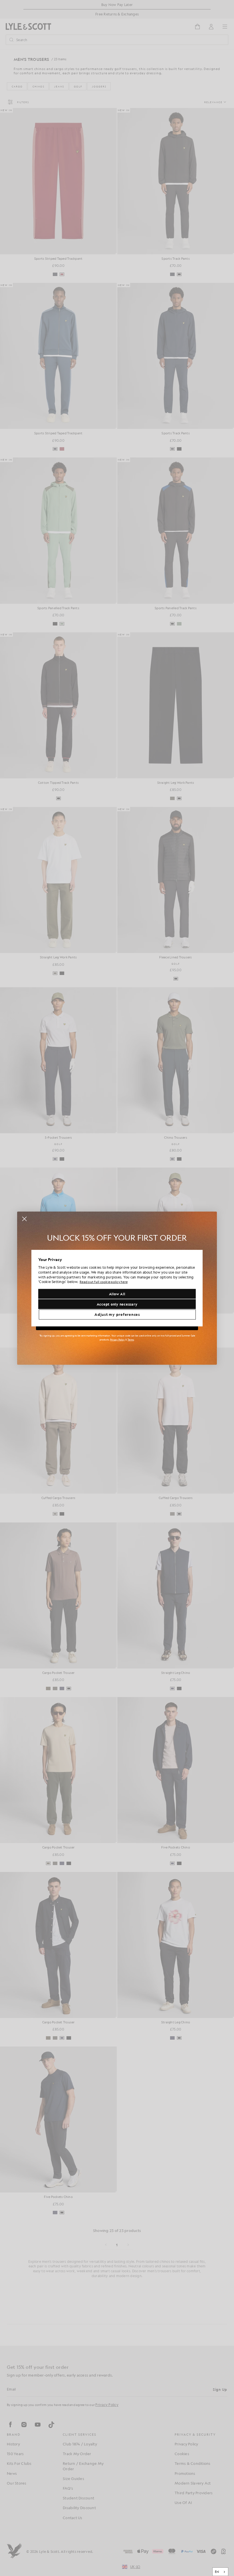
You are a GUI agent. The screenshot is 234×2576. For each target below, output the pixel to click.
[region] (117, 1288)
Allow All (117, 1294)
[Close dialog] (24, 1219)
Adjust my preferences (117, 1314)
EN (217, 2572)
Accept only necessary (117, 1304)
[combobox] (220, 2572)
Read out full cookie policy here (104, 1282)
